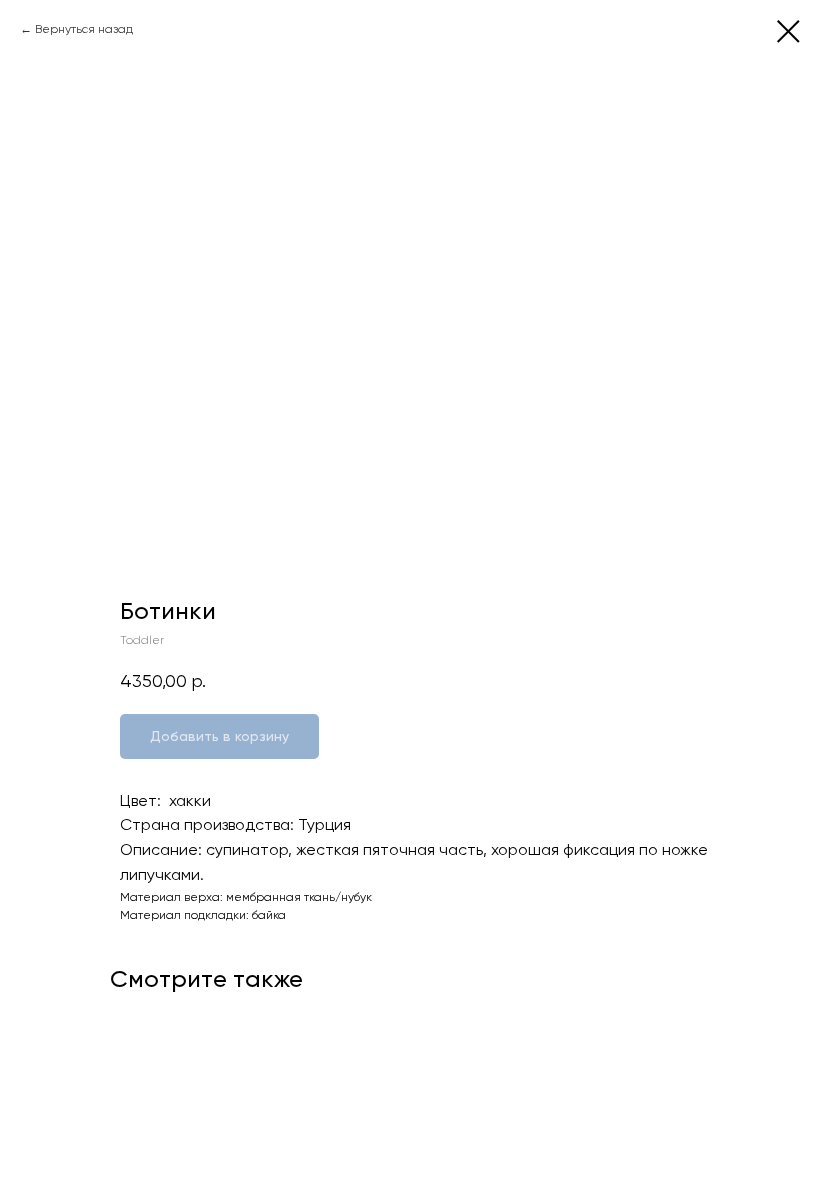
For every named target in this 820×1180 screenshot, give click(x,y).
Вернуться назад (84, 29)
